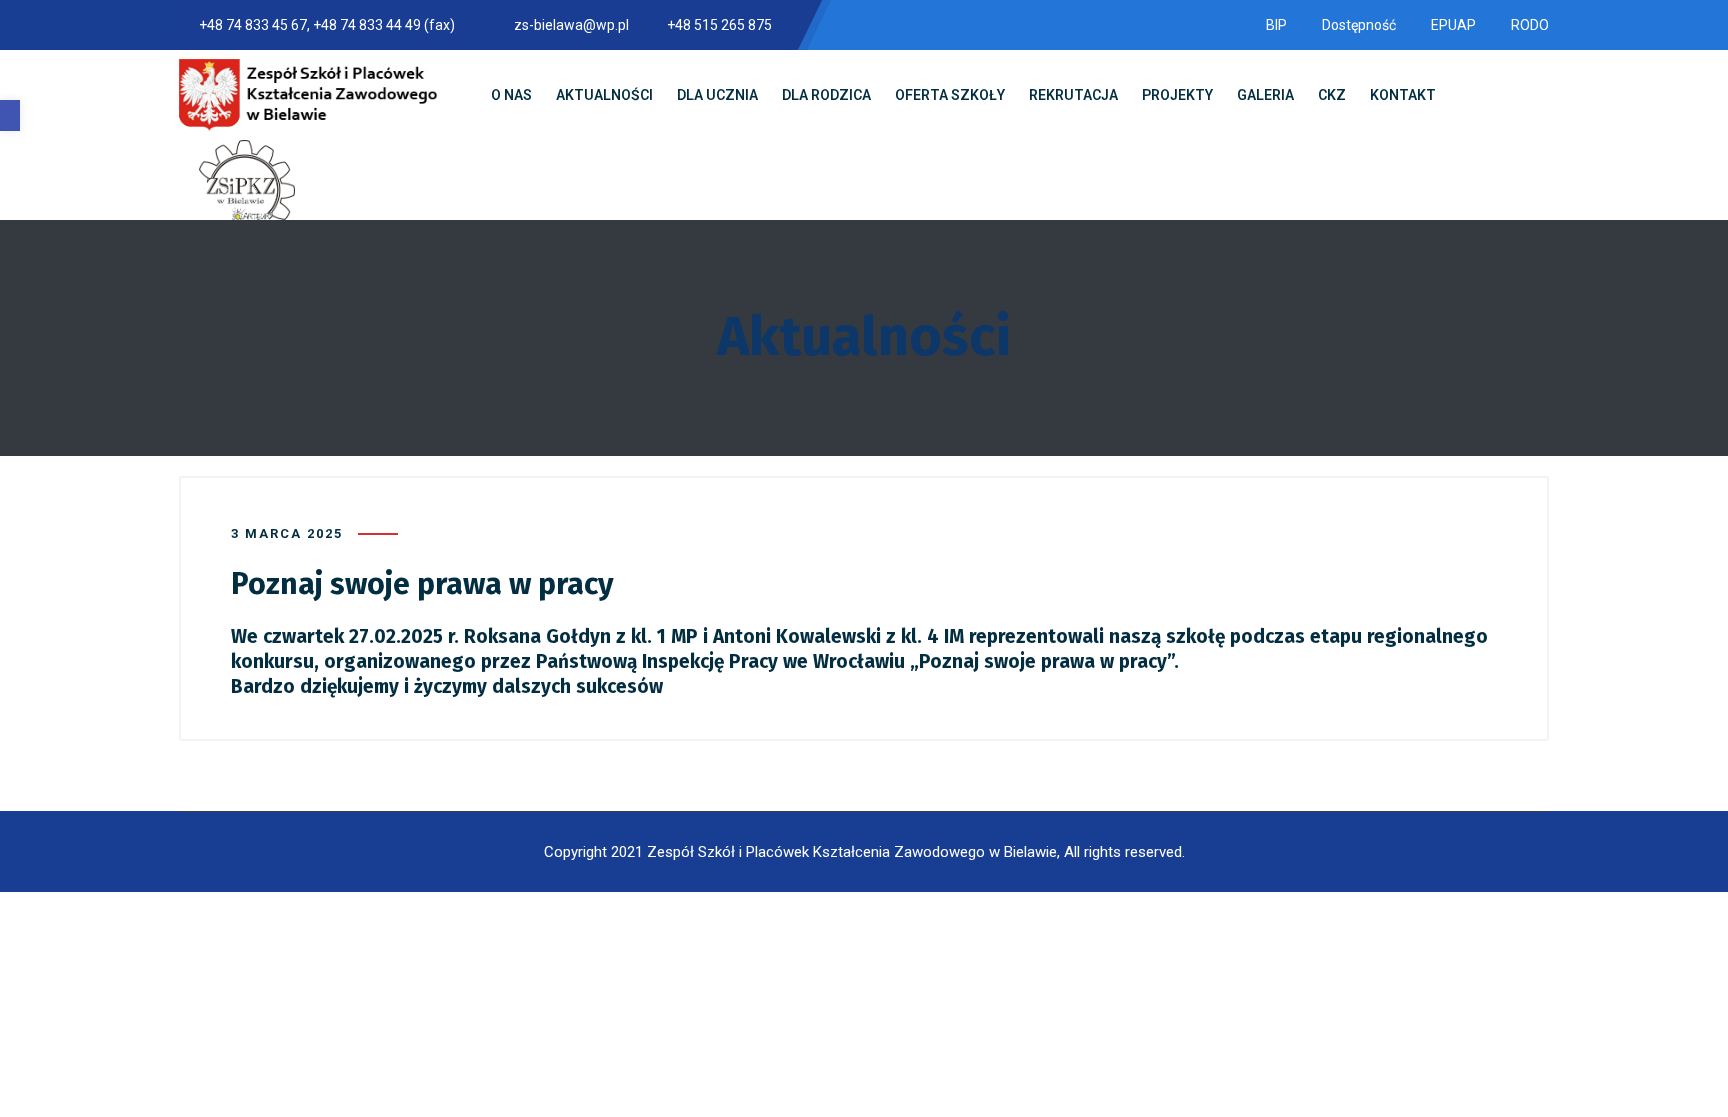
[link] (10, 115)
